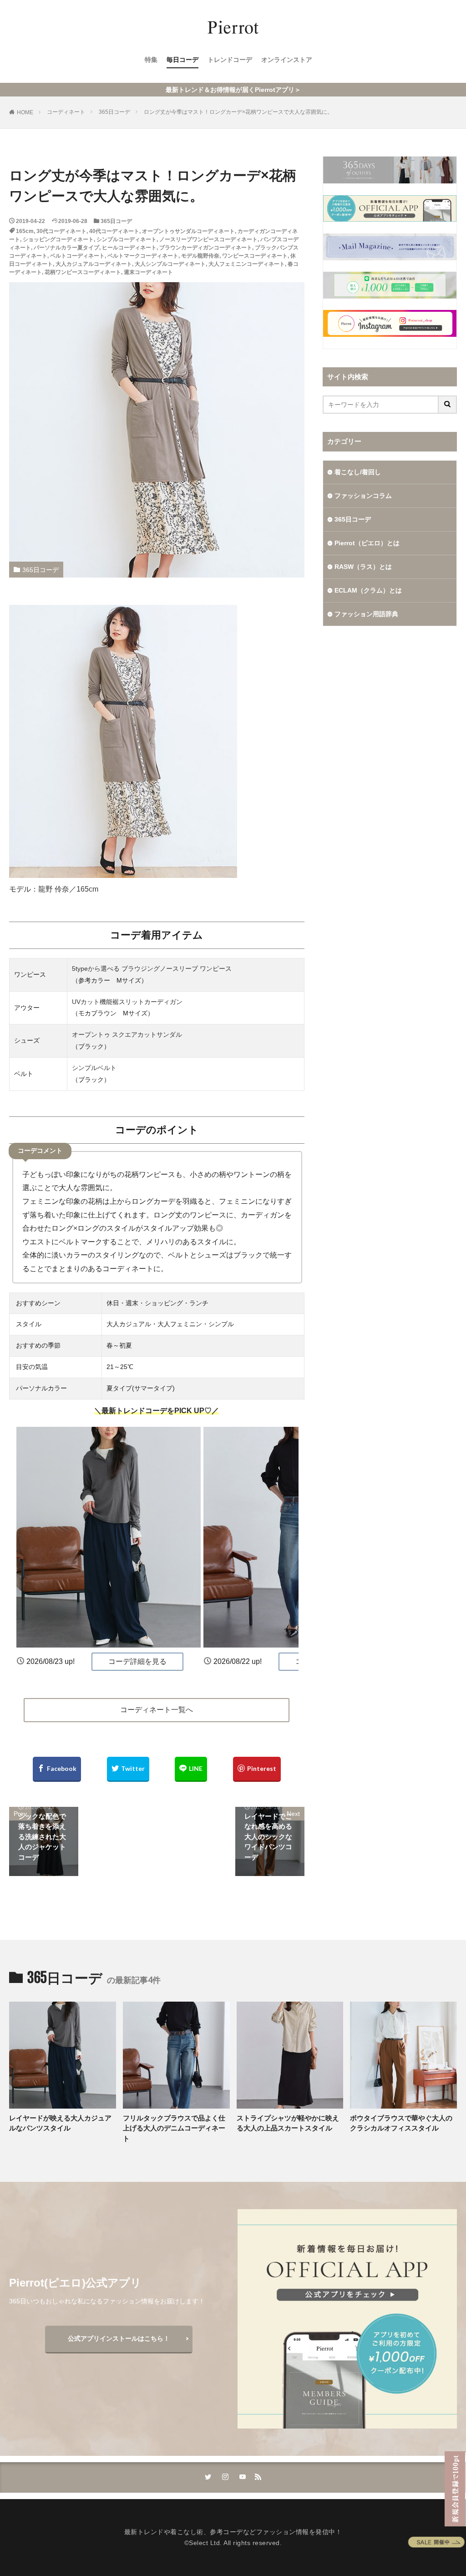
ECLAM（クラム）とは (368, 590)
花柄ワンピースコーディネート (83, 272)
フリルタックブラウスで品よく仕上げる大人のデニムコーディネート (174, 2128)
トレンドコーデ (230, 60)
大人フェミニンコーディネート (247, 264)
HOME (25, 112)
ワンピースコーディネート (255, 256)
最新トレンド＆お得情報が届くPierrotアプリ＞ (233, 90)
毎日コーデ (182, 60)
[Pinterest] (257, 1769)
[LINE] (191, 1769)
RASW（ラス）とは (363, 567)
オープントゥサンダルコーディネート (188, 231)
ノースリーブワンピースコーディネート (208, 239)
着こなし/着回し (358, 472)
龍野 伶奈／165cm (68, 889)
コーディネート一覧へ (157, 1710)
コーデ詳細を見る (137, 1661)
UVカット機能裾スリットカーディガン (127, 1002)
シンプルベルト (94, 1068)
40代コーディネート (114, 231)
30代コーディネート (61, 231)
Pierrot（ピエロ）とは (367, 543)
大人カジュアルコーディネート (94, 264)
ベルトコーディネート (77, 256)
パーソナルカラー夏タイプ (66, 248)
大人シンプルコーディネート (170, 264)
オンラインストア (287, 60)
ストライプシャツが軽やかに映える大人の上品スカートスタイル (288, 2123)
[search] (448, 405)
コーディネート (66, 112)
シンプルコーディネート (127, 239)
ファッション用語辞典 (366, 614)
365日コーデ (114, 112)
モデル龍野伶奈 (200, 256)
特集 (151, 60)
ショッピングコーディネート (58, 239)
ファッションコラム (363, 496)
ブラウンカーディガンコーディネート (206, 248)
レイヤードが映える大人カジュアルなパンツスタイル (60, 2123)
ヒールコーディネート (129, 248)
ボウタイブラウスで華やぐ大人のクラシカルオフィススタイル (401, 2123)
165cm (25, 231)
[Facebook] (57, 1769)
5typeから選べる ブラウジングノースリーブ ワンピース (152, 969)
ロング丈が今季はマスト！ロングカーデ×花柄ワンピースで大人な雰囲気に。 (238, 112)
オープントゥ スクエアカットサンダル (127, 1034)
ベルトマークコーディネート (143, 256)
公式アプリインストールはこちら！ (119, 2338)
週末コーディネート (148, 272)
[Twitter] (128, 1769)
